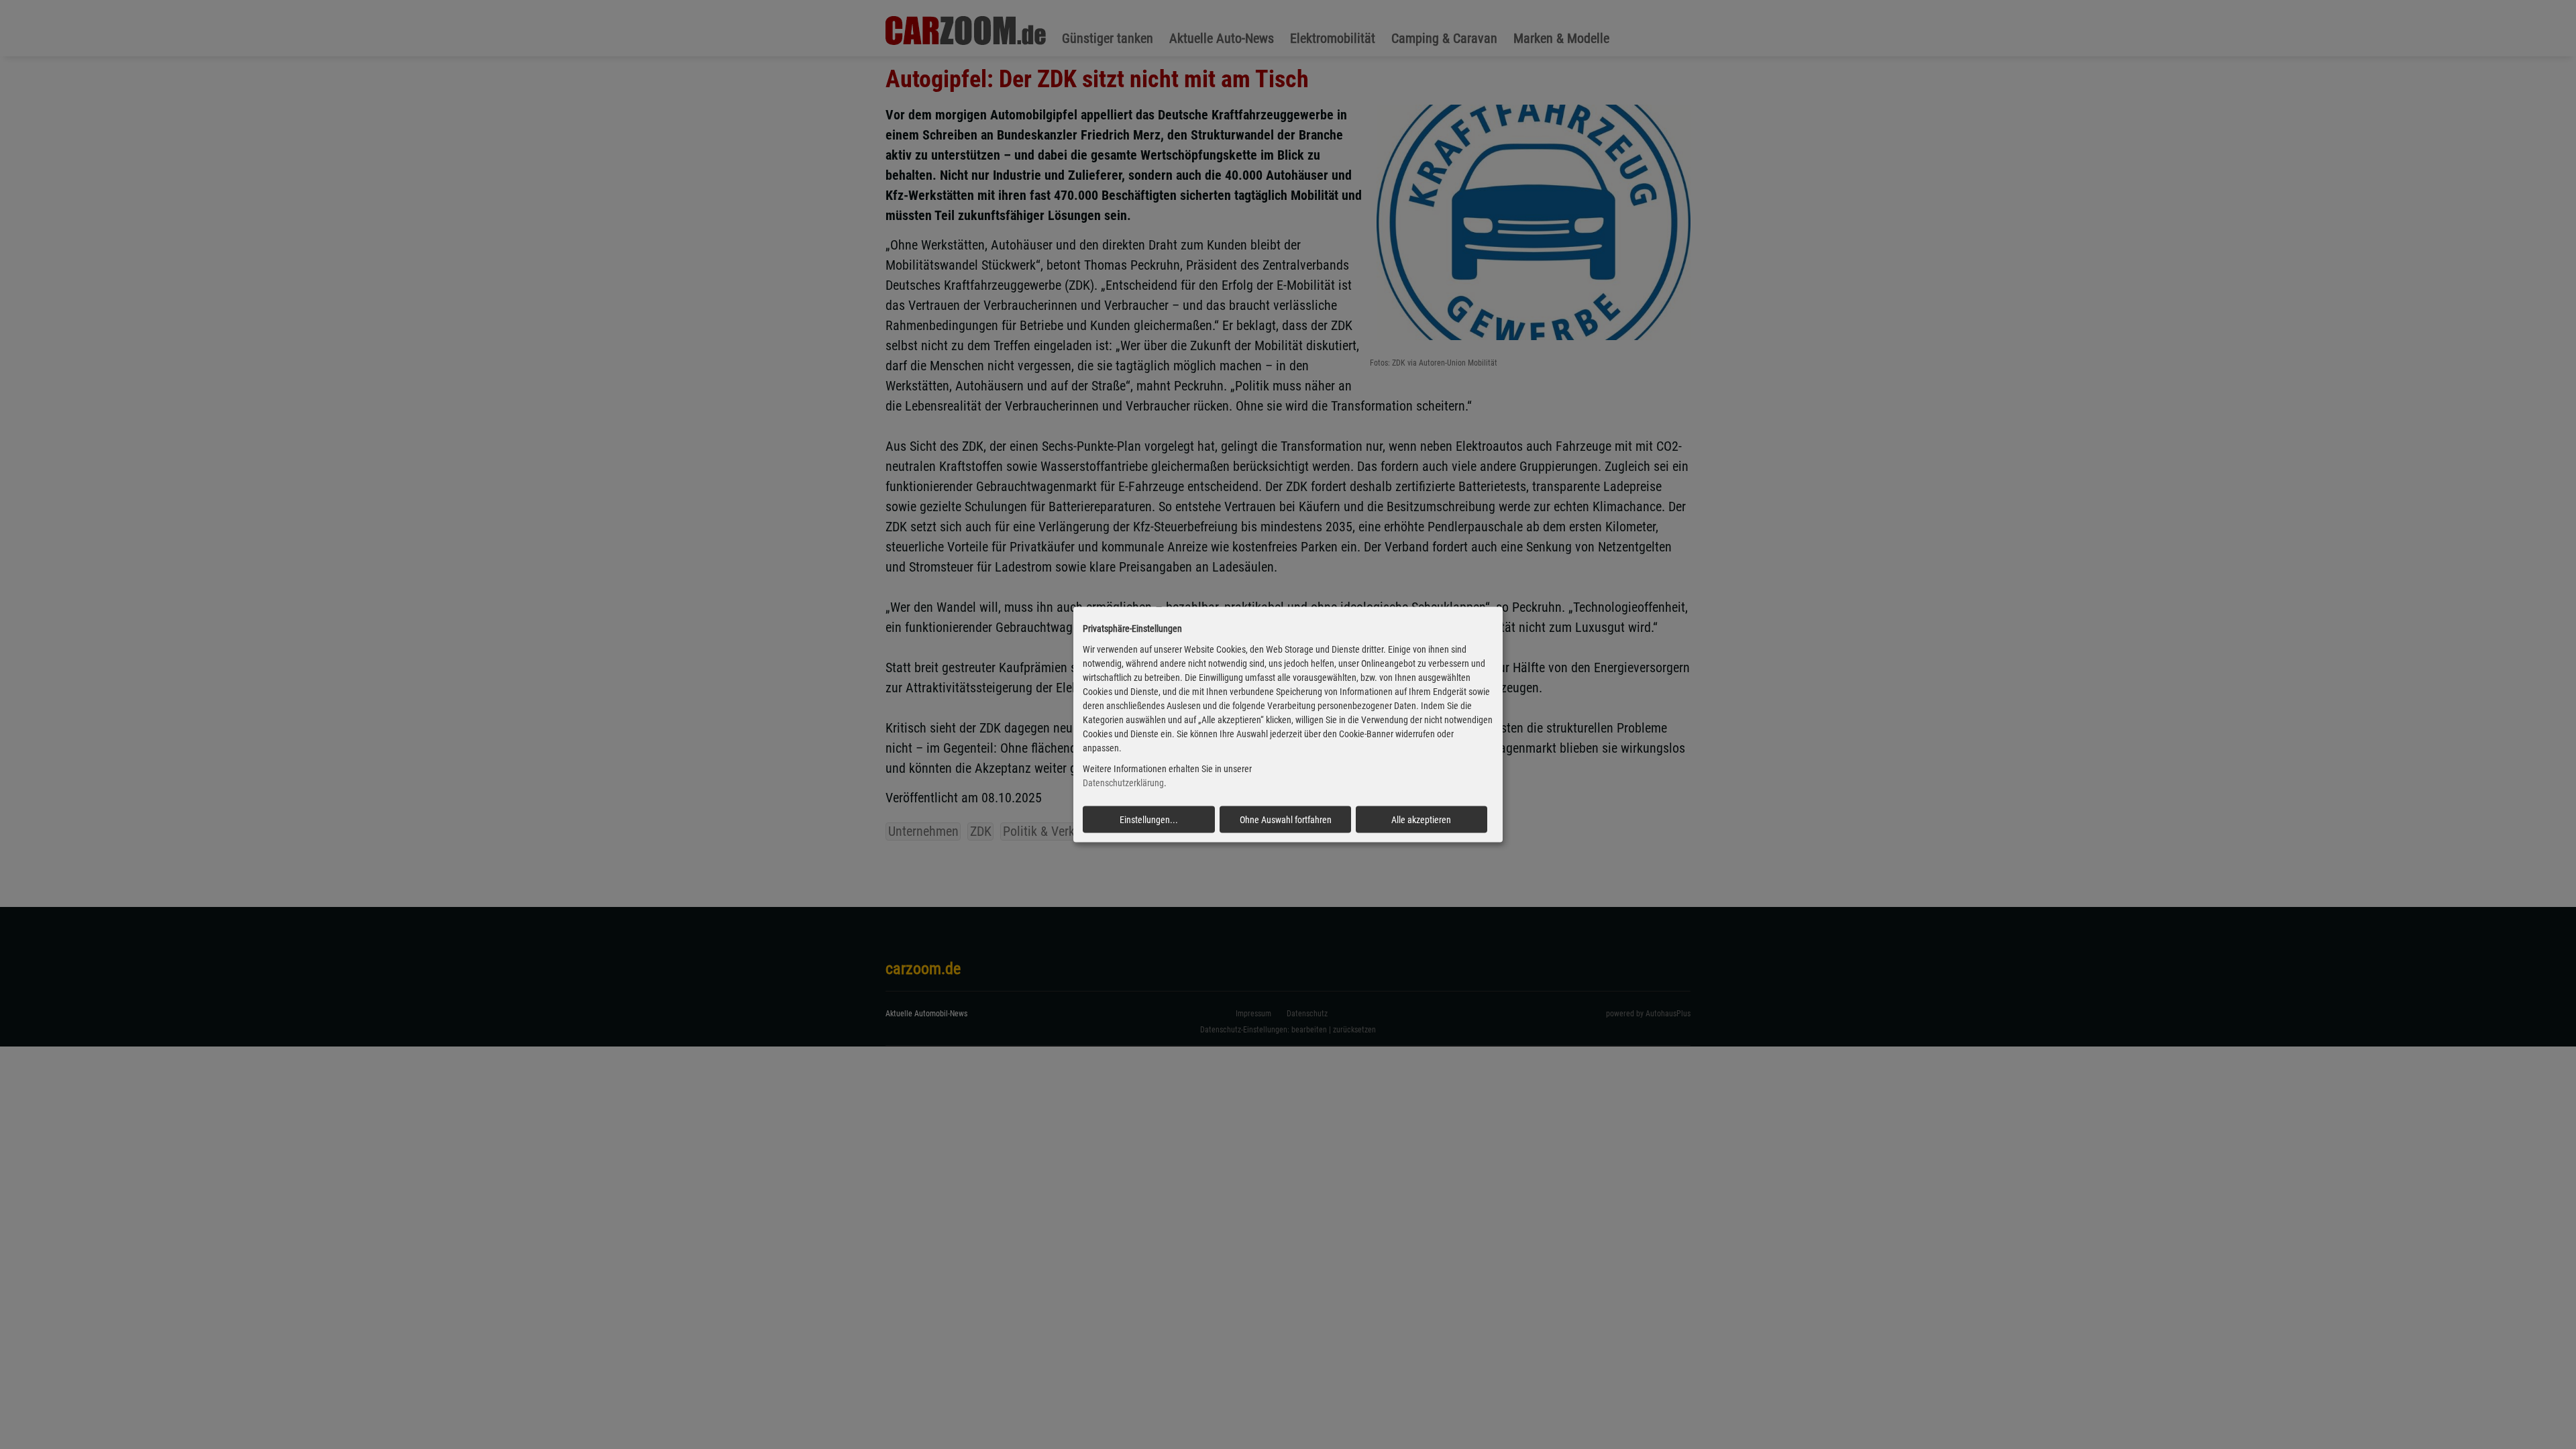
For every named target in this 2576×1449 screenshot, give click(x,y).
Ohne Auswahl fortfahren (1286, 819)
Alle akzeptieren (1421, 819)
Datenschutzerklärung (1123, 783)
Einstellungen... (1149, 819)
